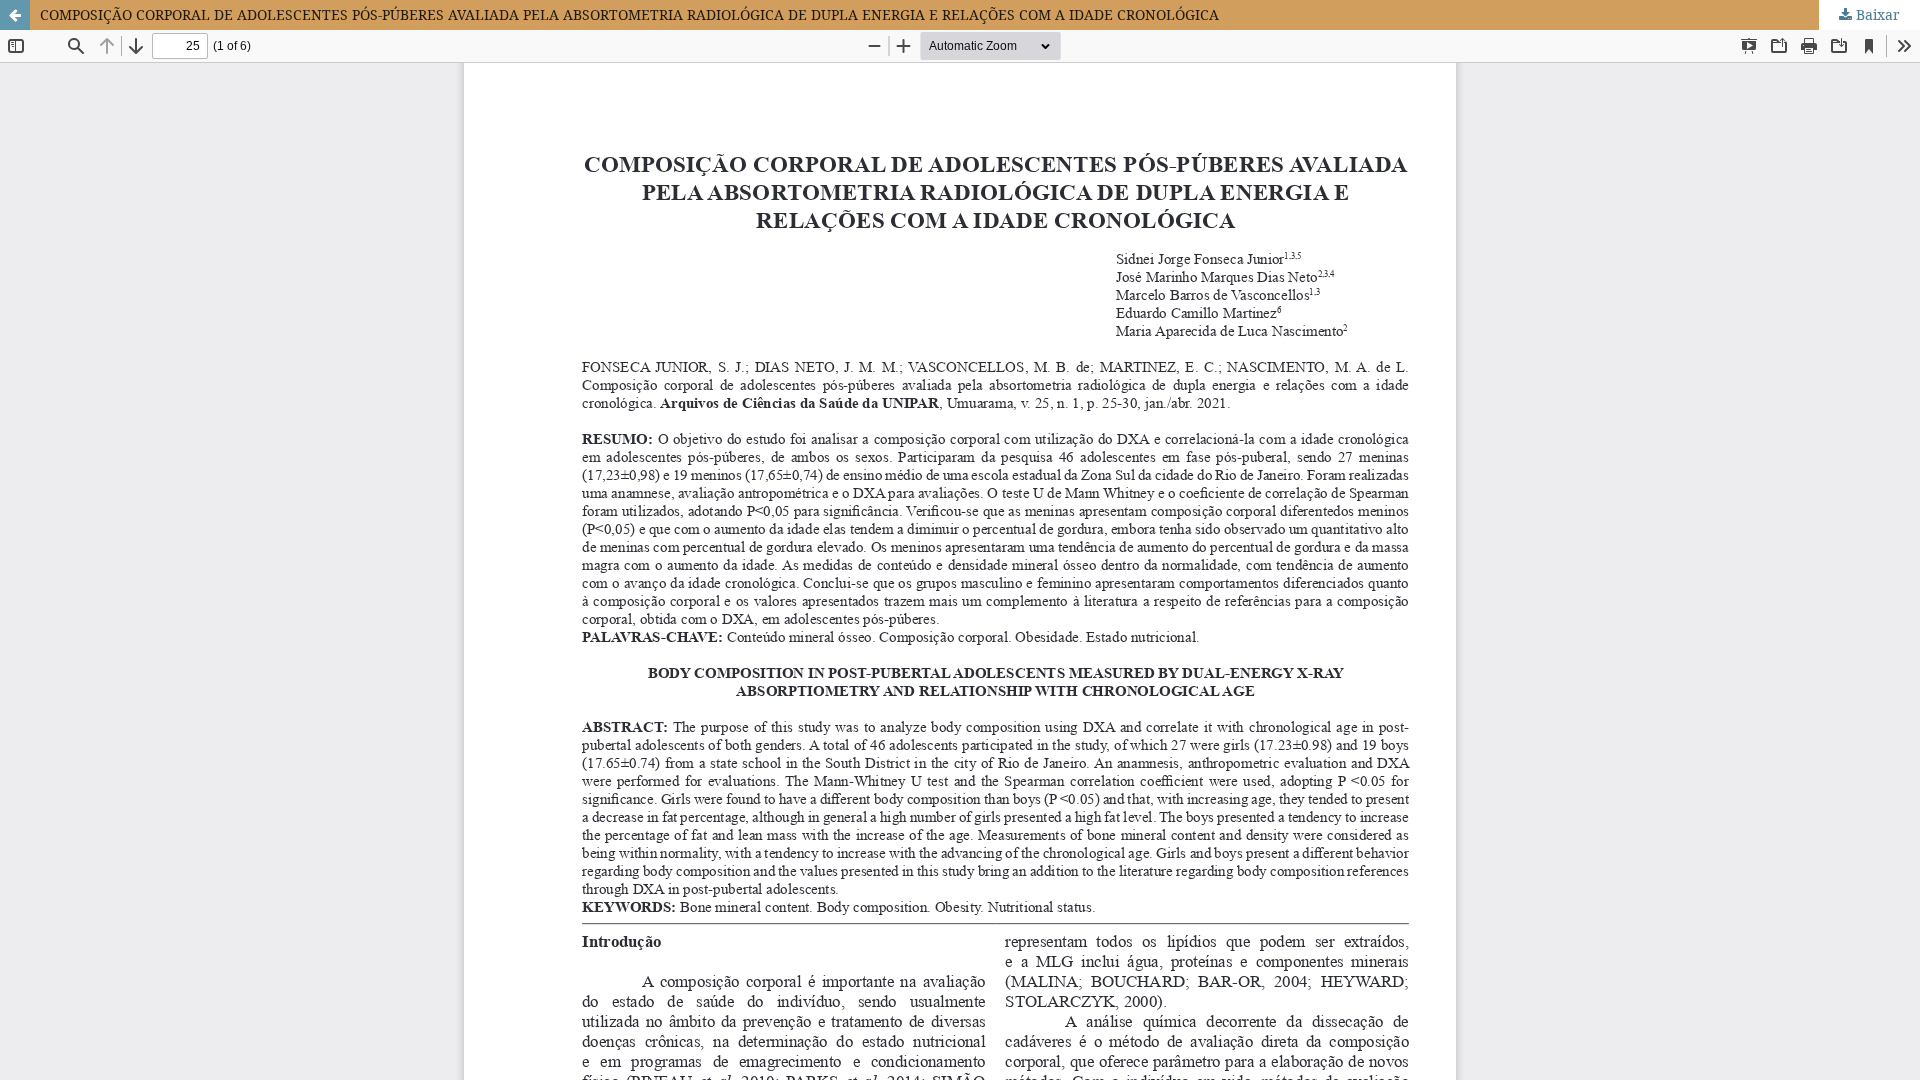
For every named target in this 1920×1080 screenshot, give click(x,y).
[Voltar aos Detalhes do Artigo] (15, 15)
